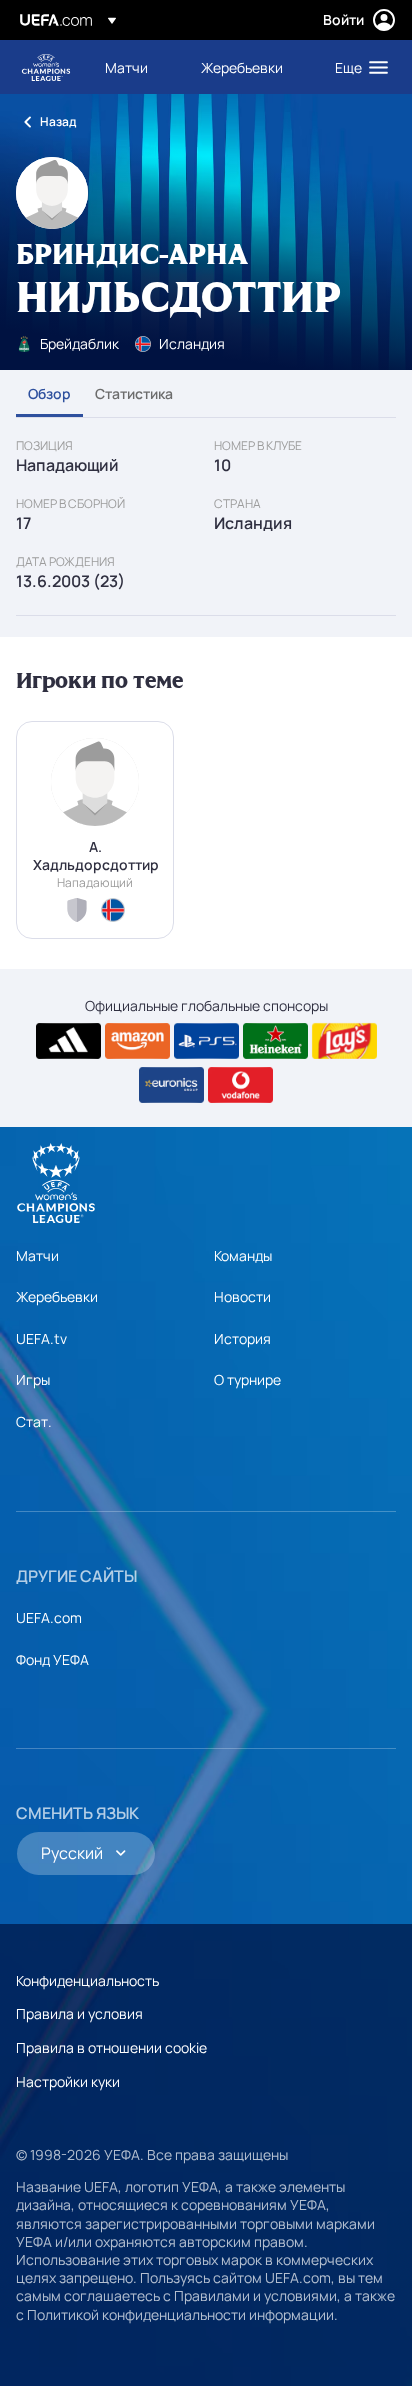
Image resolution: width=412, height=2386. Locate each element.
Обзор (49, 393)
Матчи (37, 1255)
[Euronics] (171, 1085)
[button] (357, 67)
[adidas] (68, 1041)
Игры (33, 1379)
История (242, 1338)
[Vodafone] (240, 1085)
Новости (242, 1296)
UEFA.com (49, 1617)
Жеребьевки (57, 1296)
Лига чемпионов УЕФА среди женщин (46, 67)
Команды (243, 1255)
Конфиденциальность (87, 1980)
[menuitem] (136, 67)
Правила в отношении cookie (111, 2047)
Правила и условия (79, 2013)
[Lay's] (344, 1041)
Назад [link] (58, 121)
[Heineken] (275, 1041)
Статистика (134, 393)
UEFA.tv (41, 1338)
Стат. (34, 1421)
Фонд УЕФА (52, 1659)
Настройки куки (68, 2081)
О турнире (247, 1379)
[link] (126, 67)
